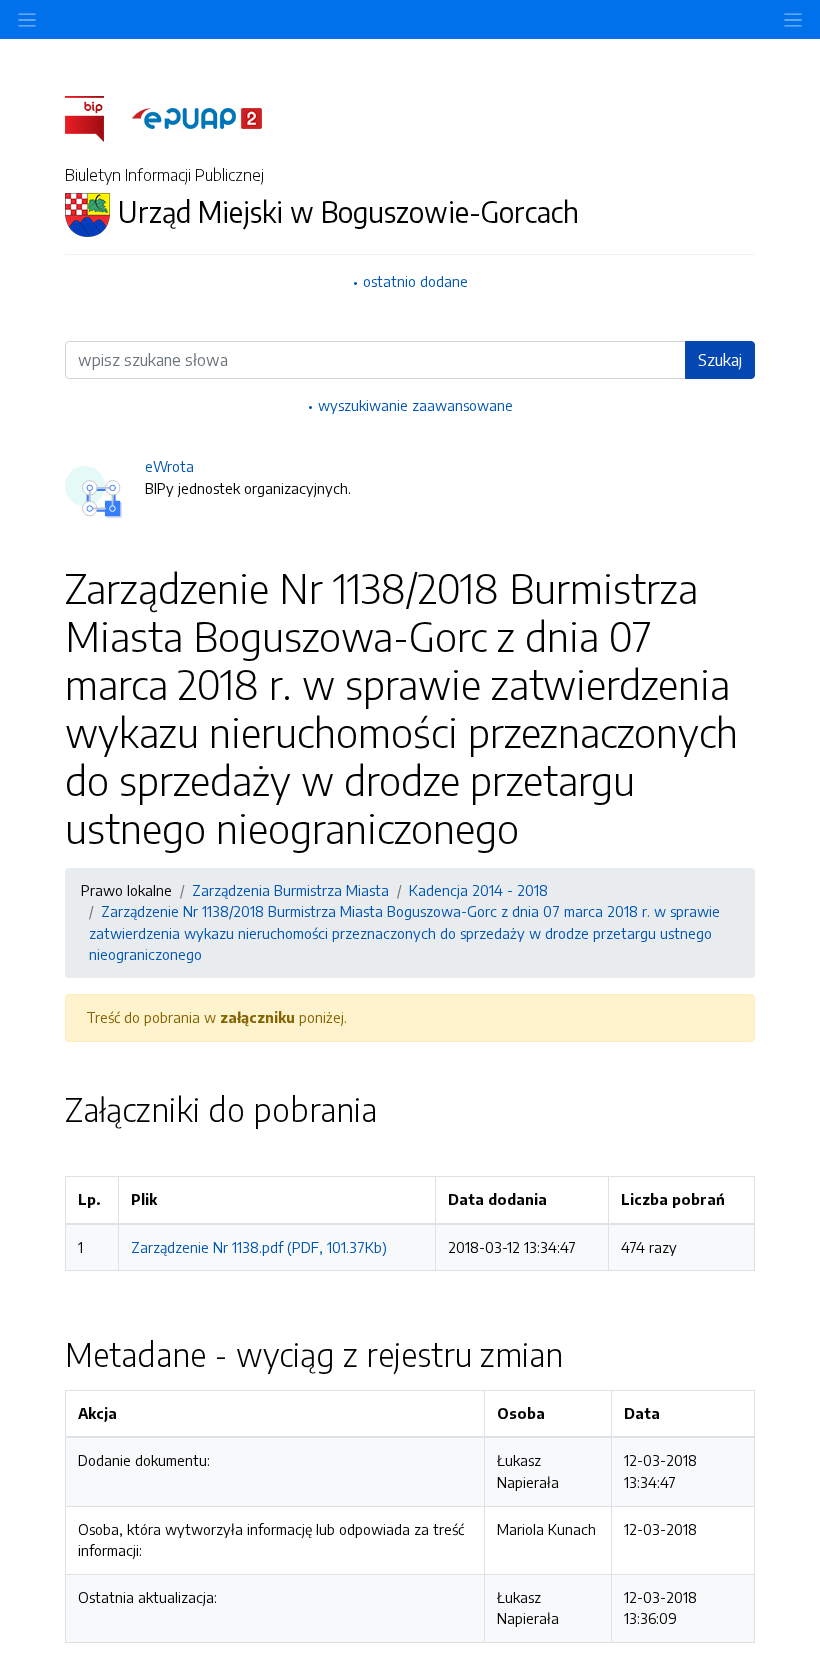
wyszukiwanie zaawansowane (415, 405)
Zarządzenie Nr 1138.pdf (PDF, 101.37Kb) (259, 1247)
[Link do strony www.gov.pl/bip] (96, 117)
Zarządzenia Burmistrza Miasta (290, 890)
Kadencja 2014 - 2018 (478, 890)
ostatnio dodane (415, 281)
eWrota (169, 466)
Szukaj (720, 360)
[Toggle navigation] (793, 19)
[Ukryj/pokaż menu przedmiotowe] (27, 19)
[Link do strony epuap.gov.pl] (197, 117)
